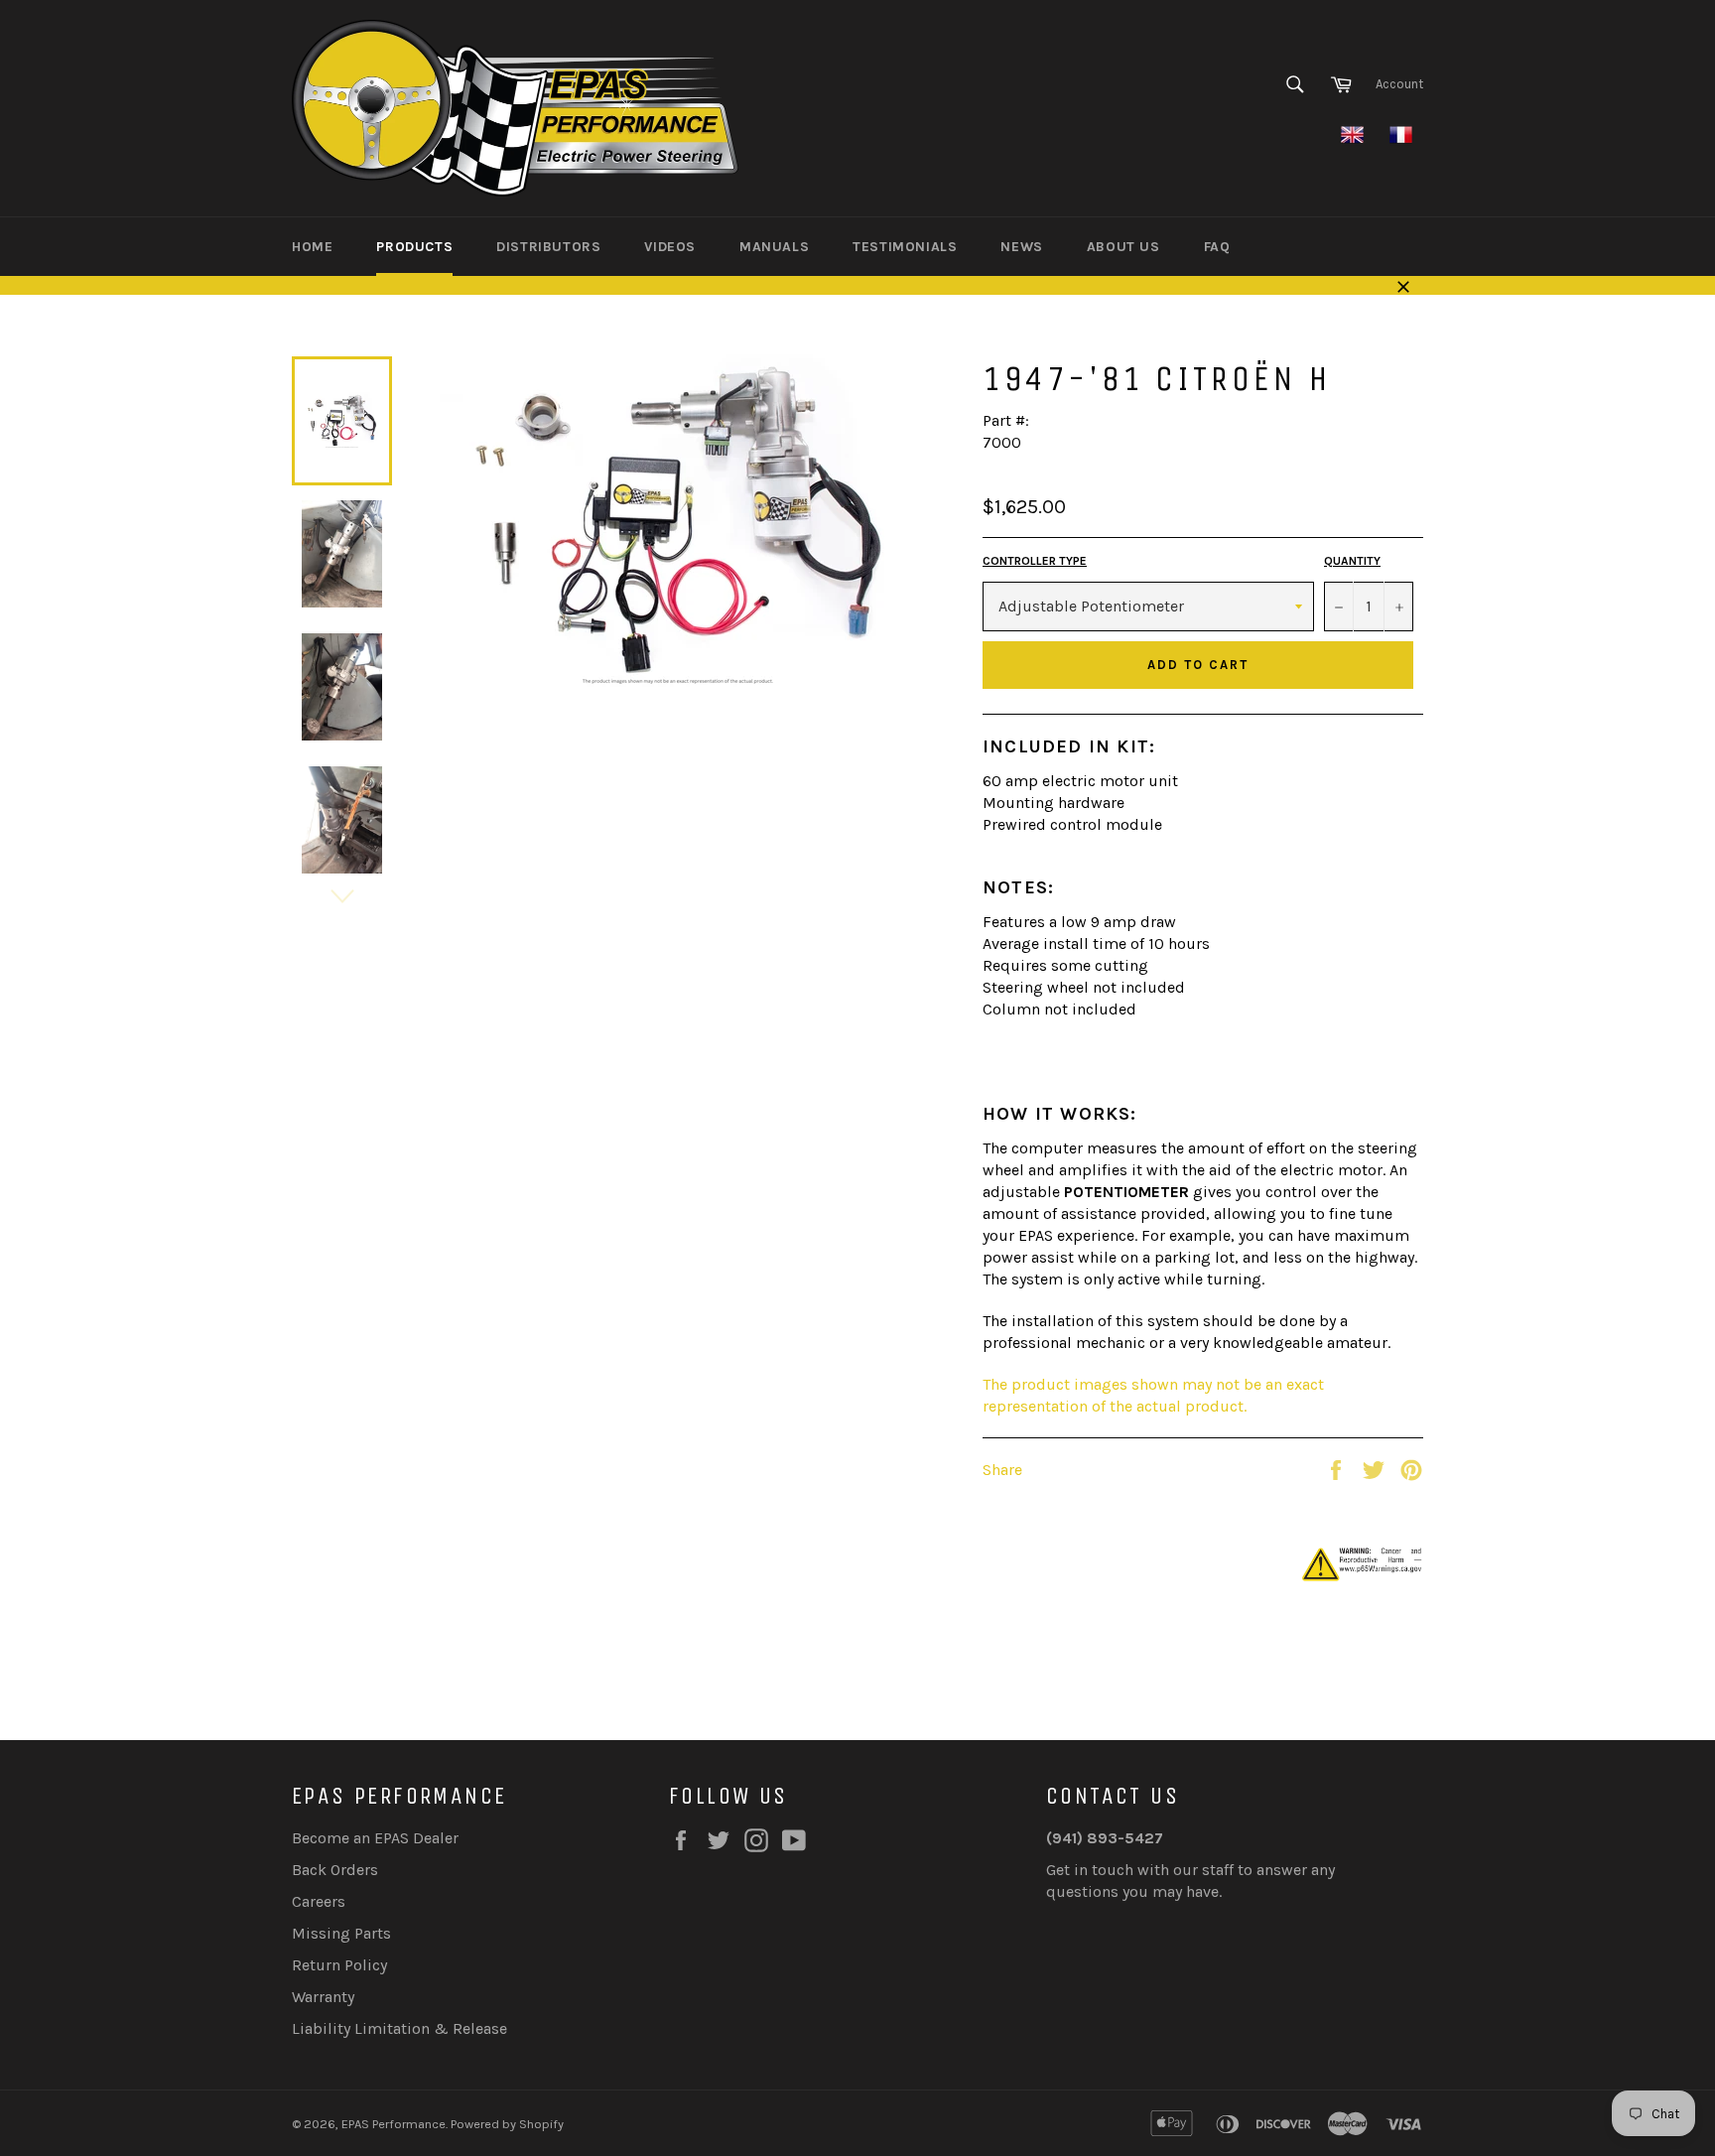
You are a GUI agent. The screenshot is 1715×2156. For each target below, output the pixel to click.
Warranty (323, 1997)
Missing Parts (341, 1933)
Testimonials (905, 247)
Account (1399, 84)
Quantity (1352, 561)
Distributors (548, 247)
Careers (319, 1901)
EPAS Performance (394, 2124)
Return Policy (339, 1965)
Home (312, 247)
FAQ (1217, 247)
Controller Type (1035, 561)
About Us (1123, 247)
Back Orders (335, 1870)
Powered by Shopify (507, 2124)
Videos (670, 247)
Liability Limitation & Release (399, 2028)
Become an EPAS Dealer (375, 1838)
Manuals (774, 247)
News (1021, 247)
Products (414, 247)
